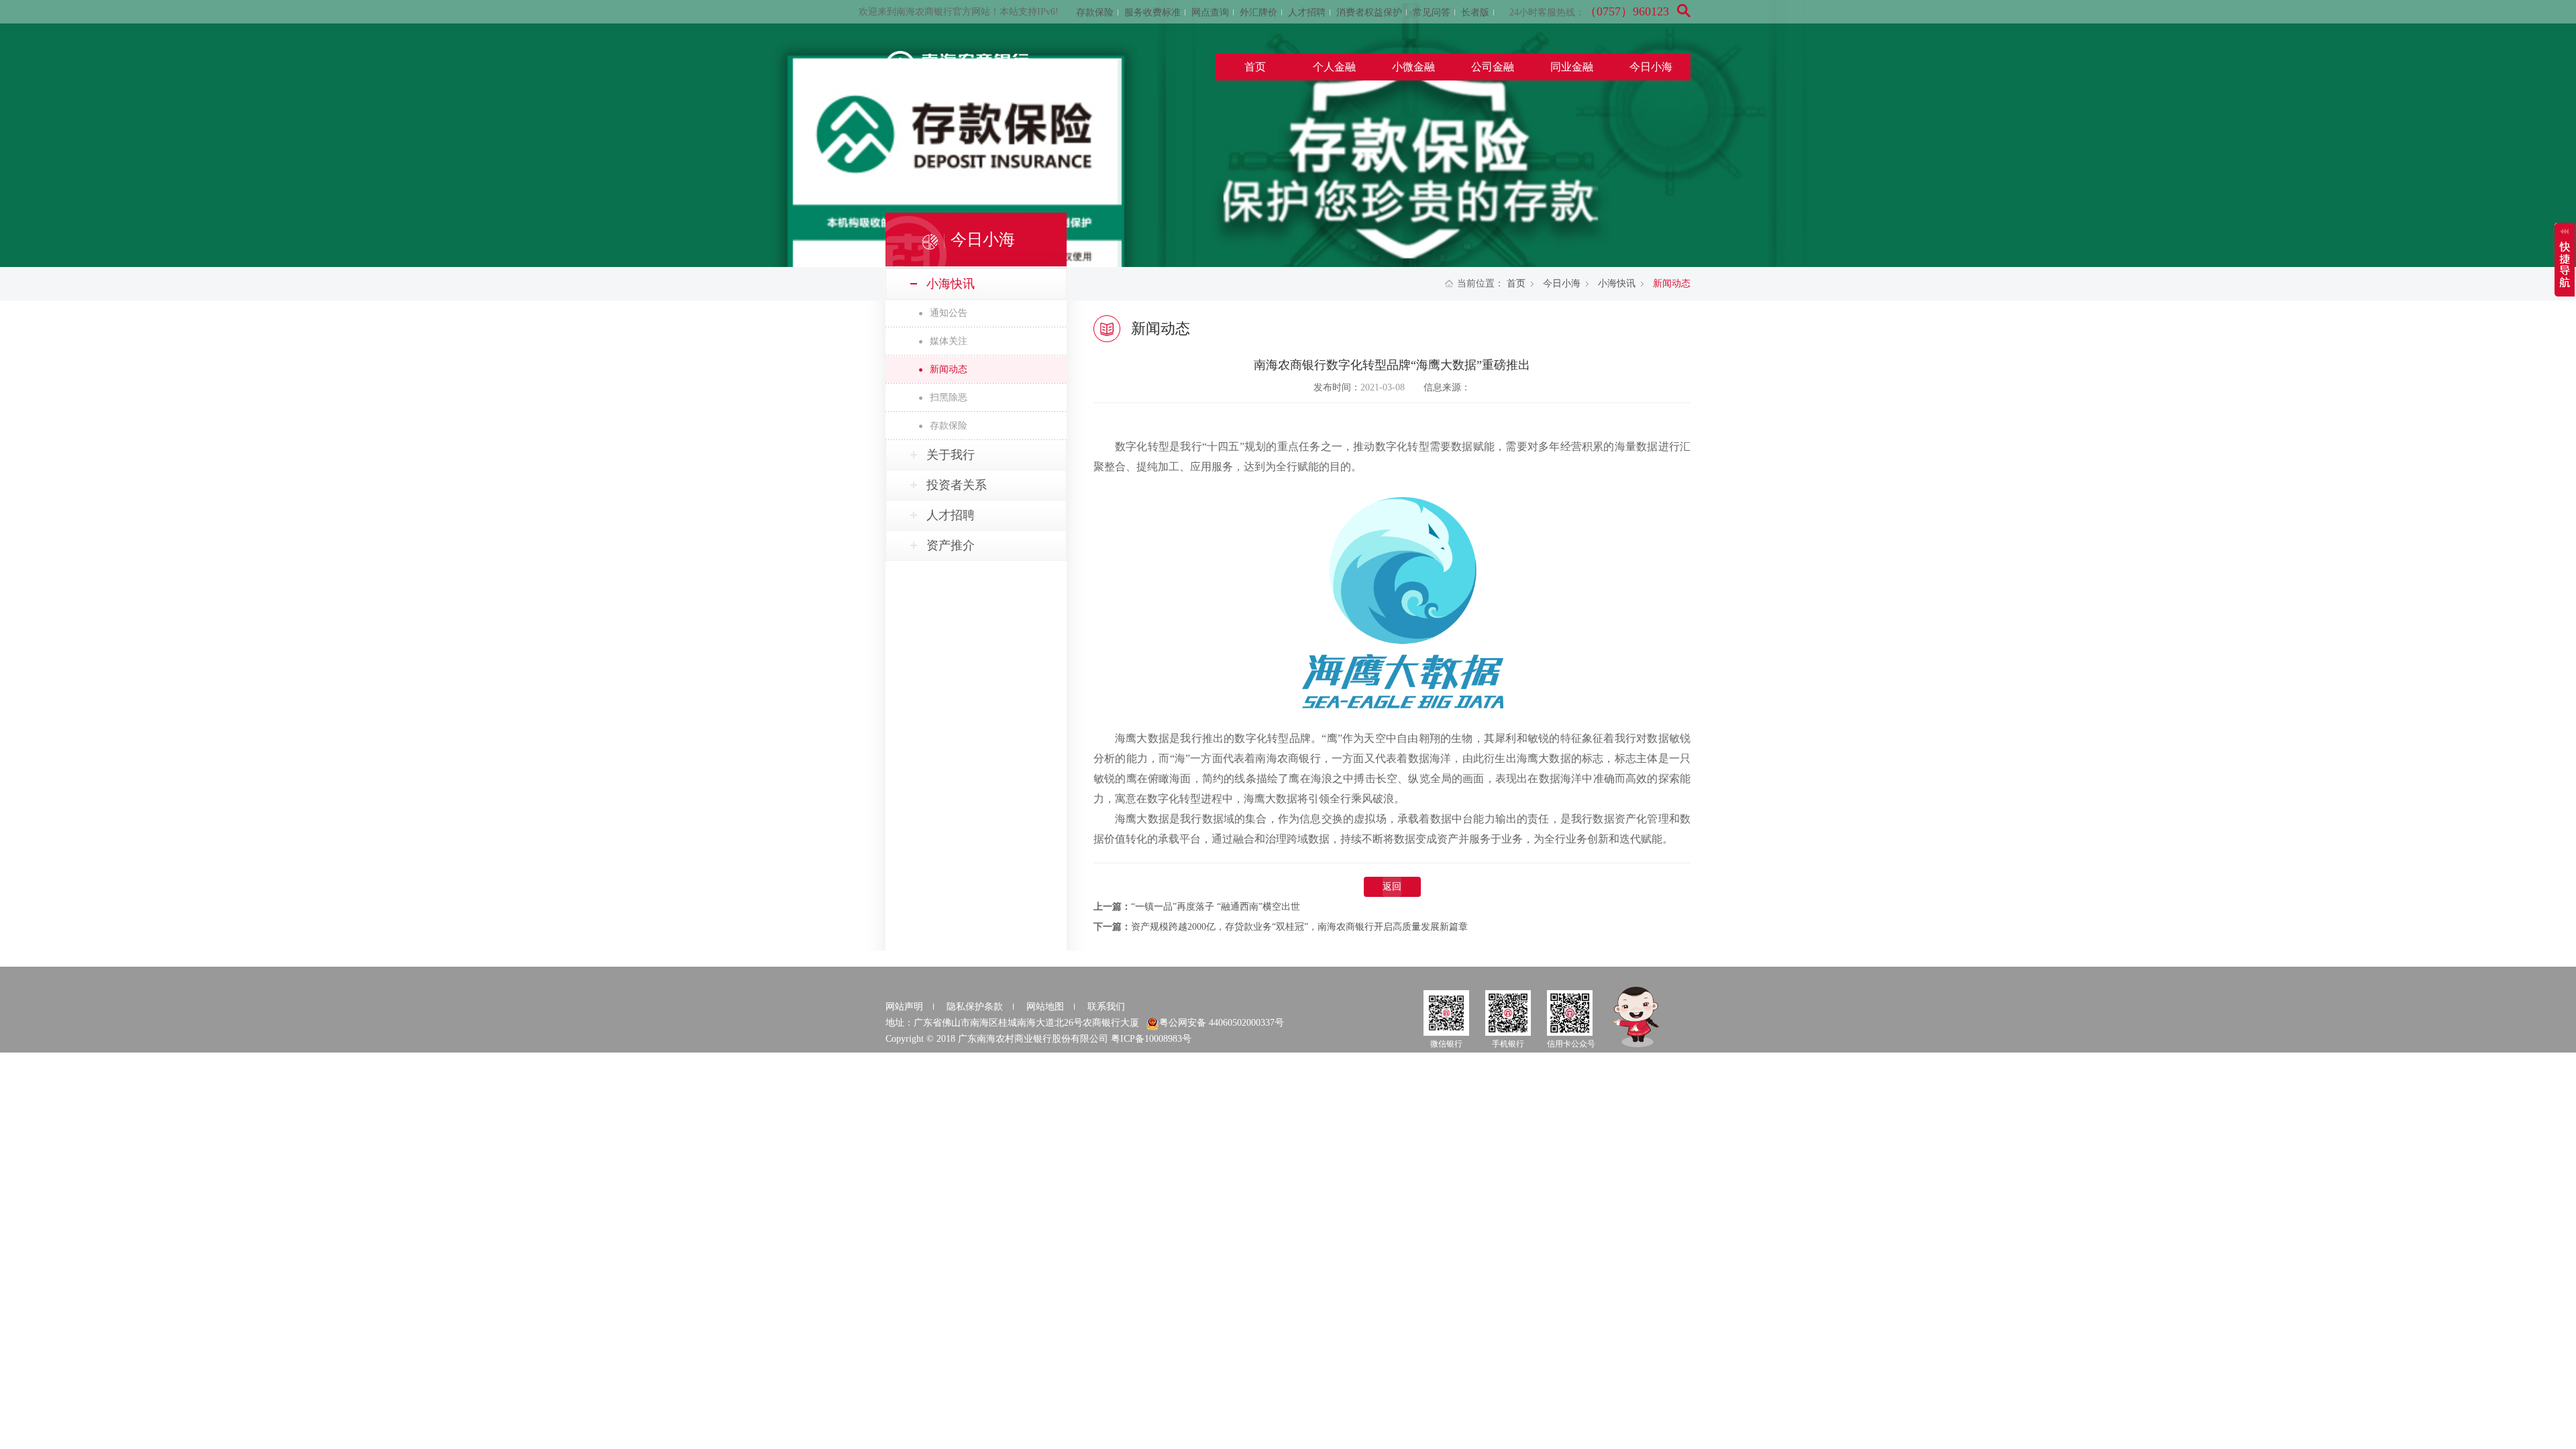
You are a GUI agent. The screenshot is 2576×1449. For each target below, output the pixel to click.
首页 (1255, 67)
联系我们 (1106, 1007)
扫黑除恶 (949, 397)
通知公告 (949, 313)
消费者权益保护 (1369, 12)
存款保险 (1095, 12)
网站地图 (1045, 1007)
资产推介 (951, 545)
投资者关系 (957, 485)
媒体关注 (949, 341)
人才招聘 (1307, 12)
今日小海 (1651, 67)
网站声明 (904, 1007)
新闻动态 (949, 369)
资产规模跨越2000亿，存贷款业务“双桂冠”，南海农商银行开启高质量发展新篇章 (1299, 927)
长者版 (1475, 12)
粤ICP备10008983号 (1151, 1039)
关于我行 (951, 455)
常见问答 (1432, 12)
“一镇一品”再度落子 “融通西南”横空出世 (1216, 907)
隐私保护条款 (975, 1007)
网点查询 (1210, 12)
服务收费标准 (1152, 12)
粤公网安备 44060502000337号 (1222, 1023)
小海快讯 (1617, 283)
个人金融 (1334, 67)
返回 (1392, 887)
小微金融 (1413, 67)
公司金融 (1493, 67)
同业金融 (1572, 67)
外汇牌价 (1258, 12)
